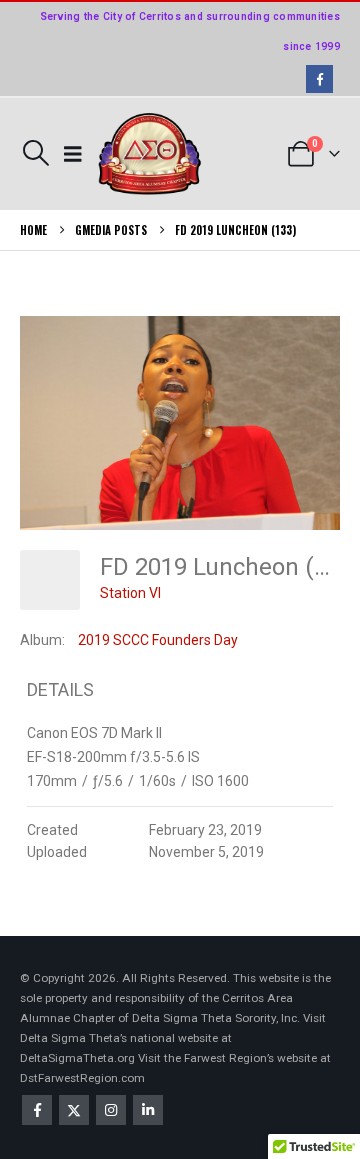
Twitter (74, 1110)
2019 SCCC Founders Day (158, 640)
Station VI (130, 593)
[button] (35, 153)
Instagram (111, 1110)
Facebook (37, 1110)
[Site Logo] (150, 154)
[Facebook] (319, 78)
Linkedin (148, 1110)
